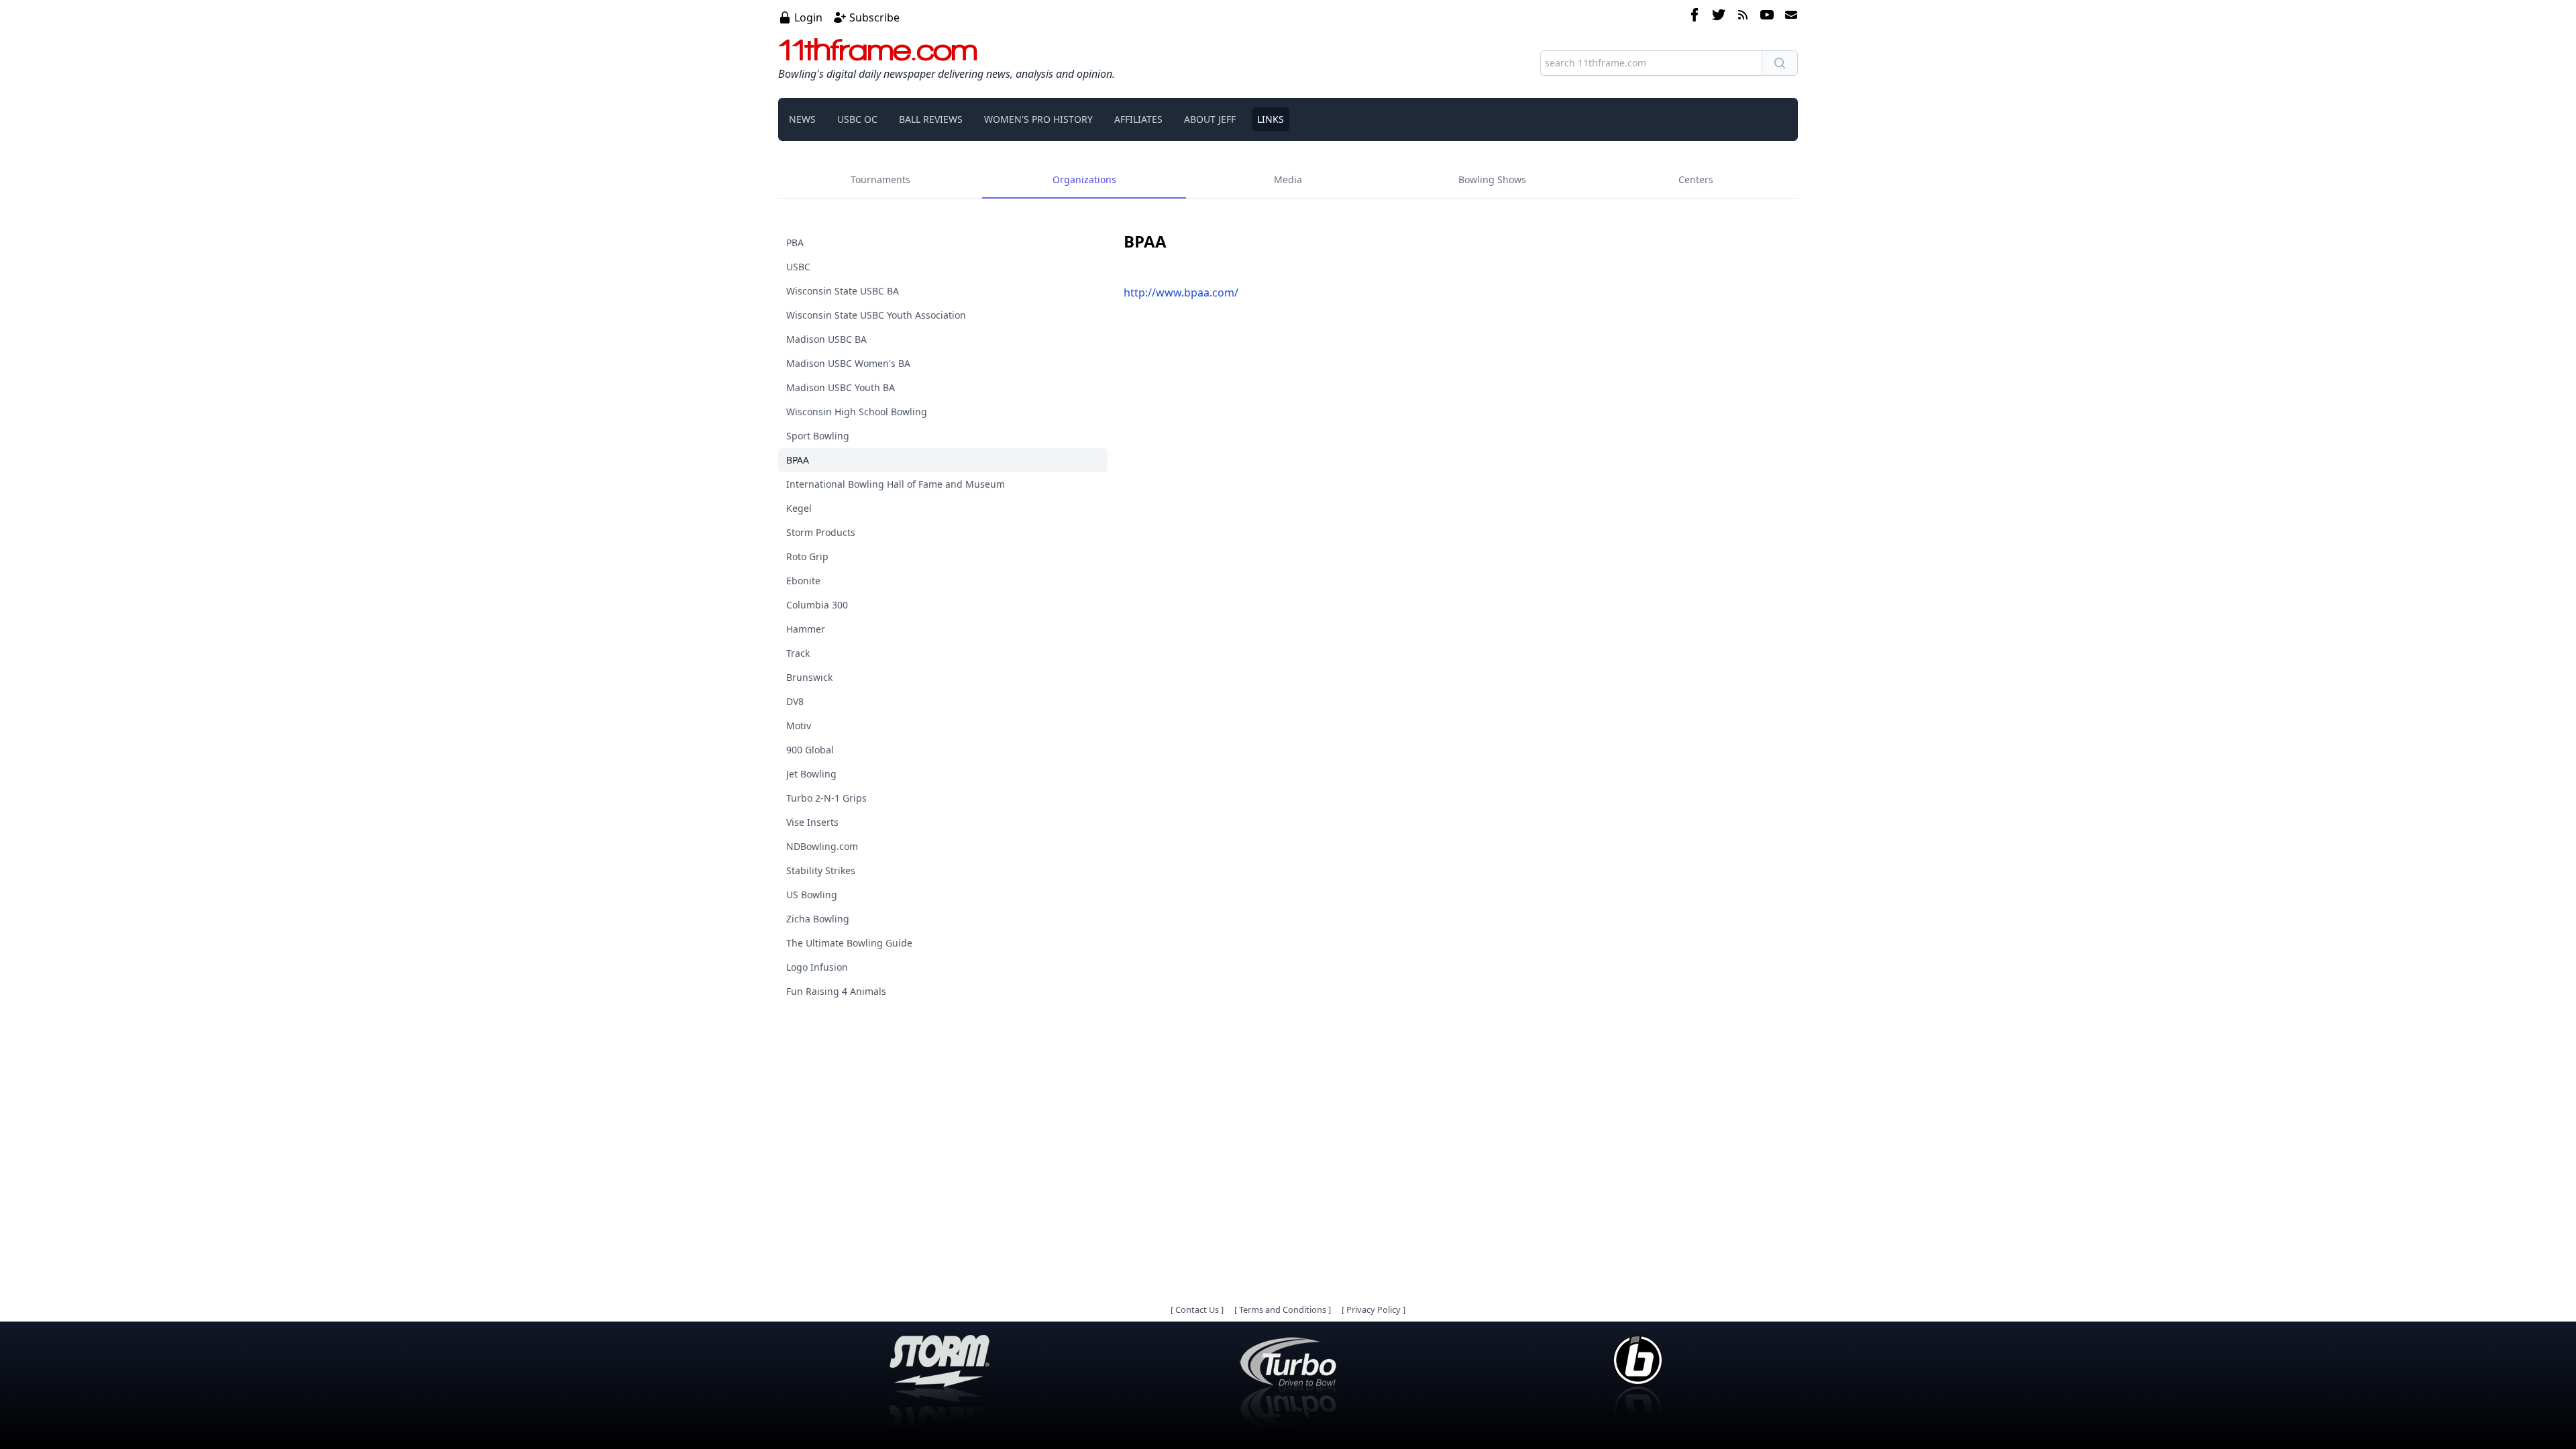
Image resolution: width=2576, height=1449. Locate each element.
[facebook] (1695, 17)
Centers (1696, 179)
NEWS (802, 119)
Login (808, 17)
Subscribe (874, 17)
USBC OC (857, 119)
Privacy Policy (1374, 1309)
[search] (1780, 63)
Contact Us (1197, 1309)
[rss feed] (1743, 17)
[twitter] (1719, 17)
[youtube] (1767, 17)
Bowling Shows (1492, 179)
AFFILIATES (1138, 119)
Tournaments (880, 179)
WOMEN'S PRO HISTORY (1038, 119)
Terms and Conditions (1283, 1309)
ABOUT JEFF (1210, 119)
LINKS (1271, 119)
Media (1288, 179)
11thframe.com (878, 50)
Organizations (1084, 179)
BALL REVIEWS (931, 119)
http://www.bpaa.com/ (1181, 292)
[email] (1788, 17)
